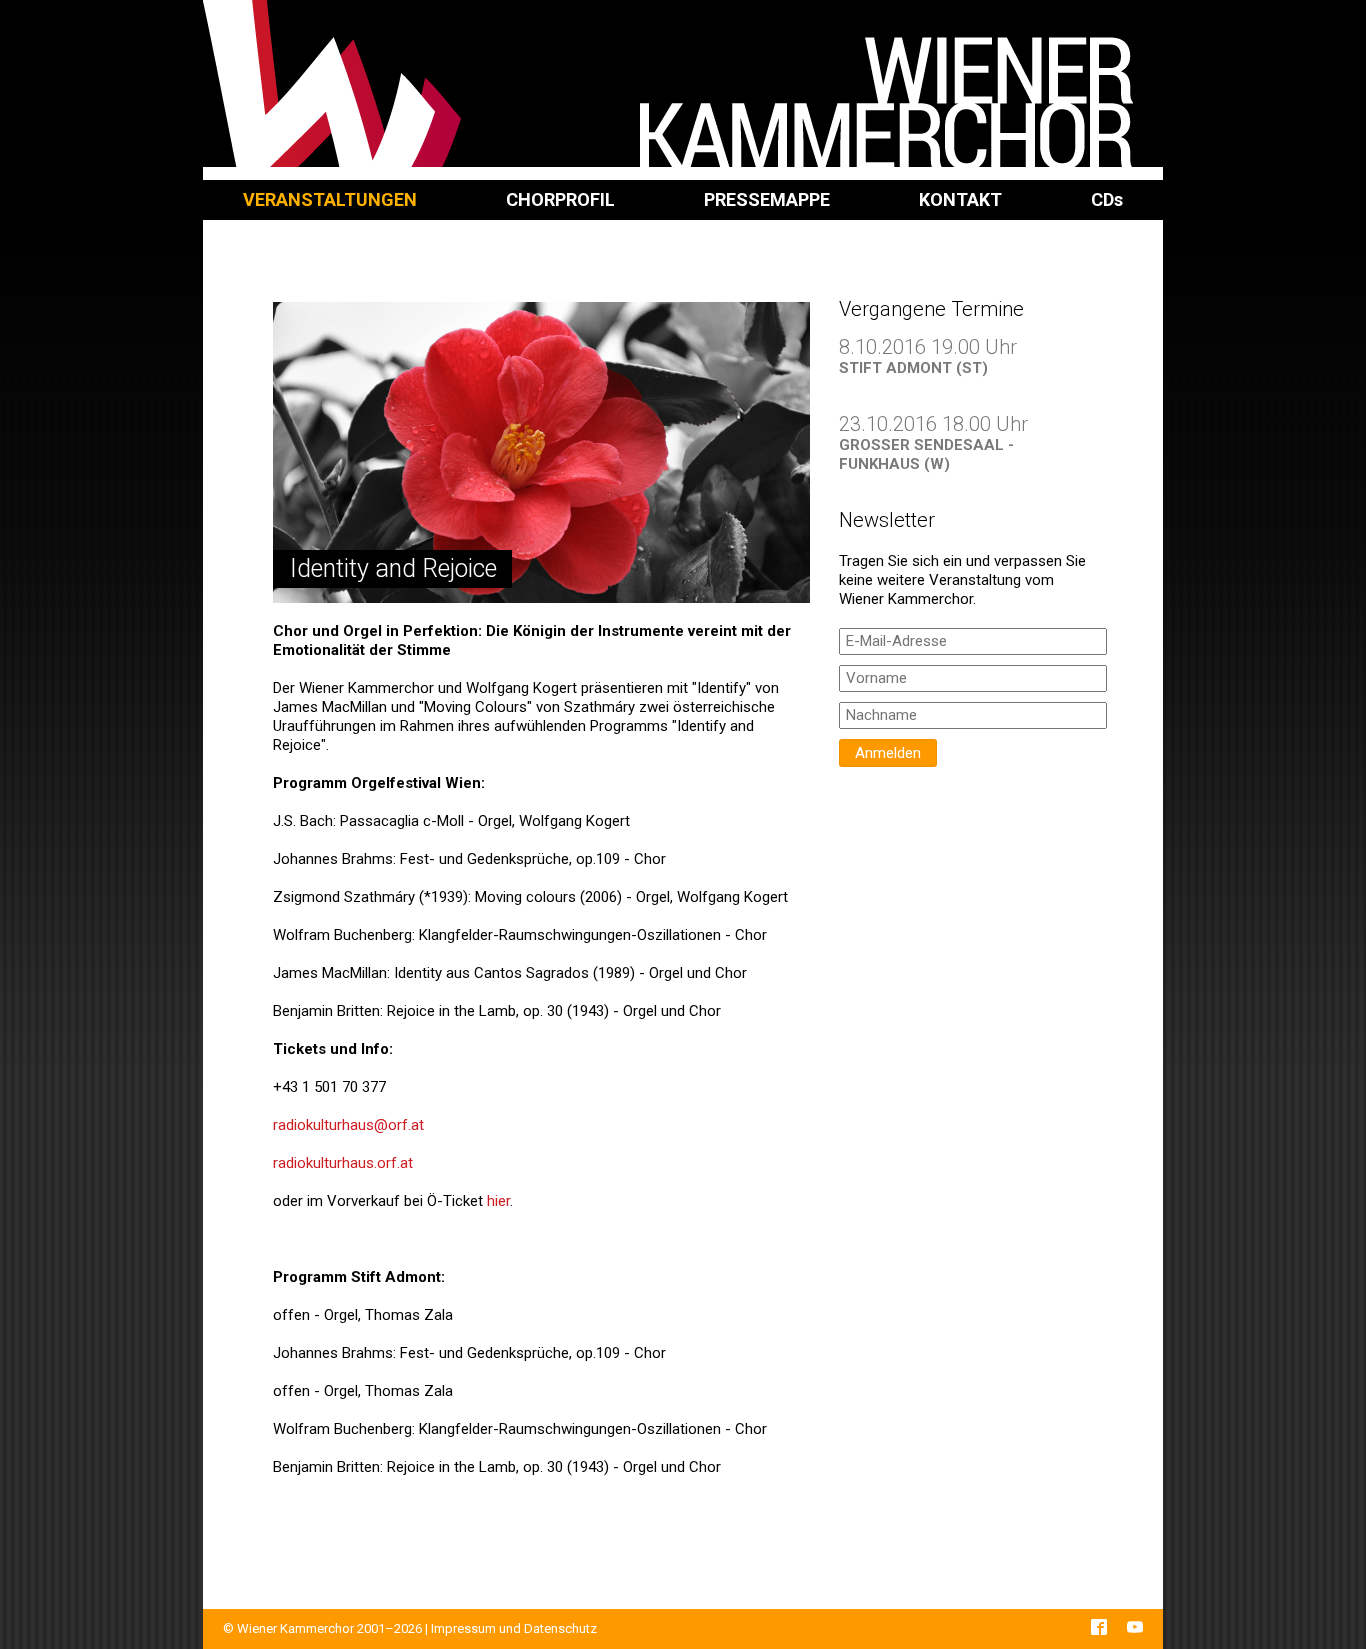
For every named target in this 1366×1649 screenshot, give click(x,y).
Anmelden (888, 753)
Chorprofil (560, 199)
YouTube (1135, 1627)
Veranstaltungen (330, 199)
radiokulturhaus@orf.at (348, 1125)
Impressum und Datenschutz (514, 1628)
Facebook (1099, 1627)
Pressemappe (767, 199)
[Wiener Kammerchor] (683, 83)
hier (498, 1201)
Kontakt (960, 199)
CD (1107, 199)
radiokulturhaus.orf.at (343, 1163)
